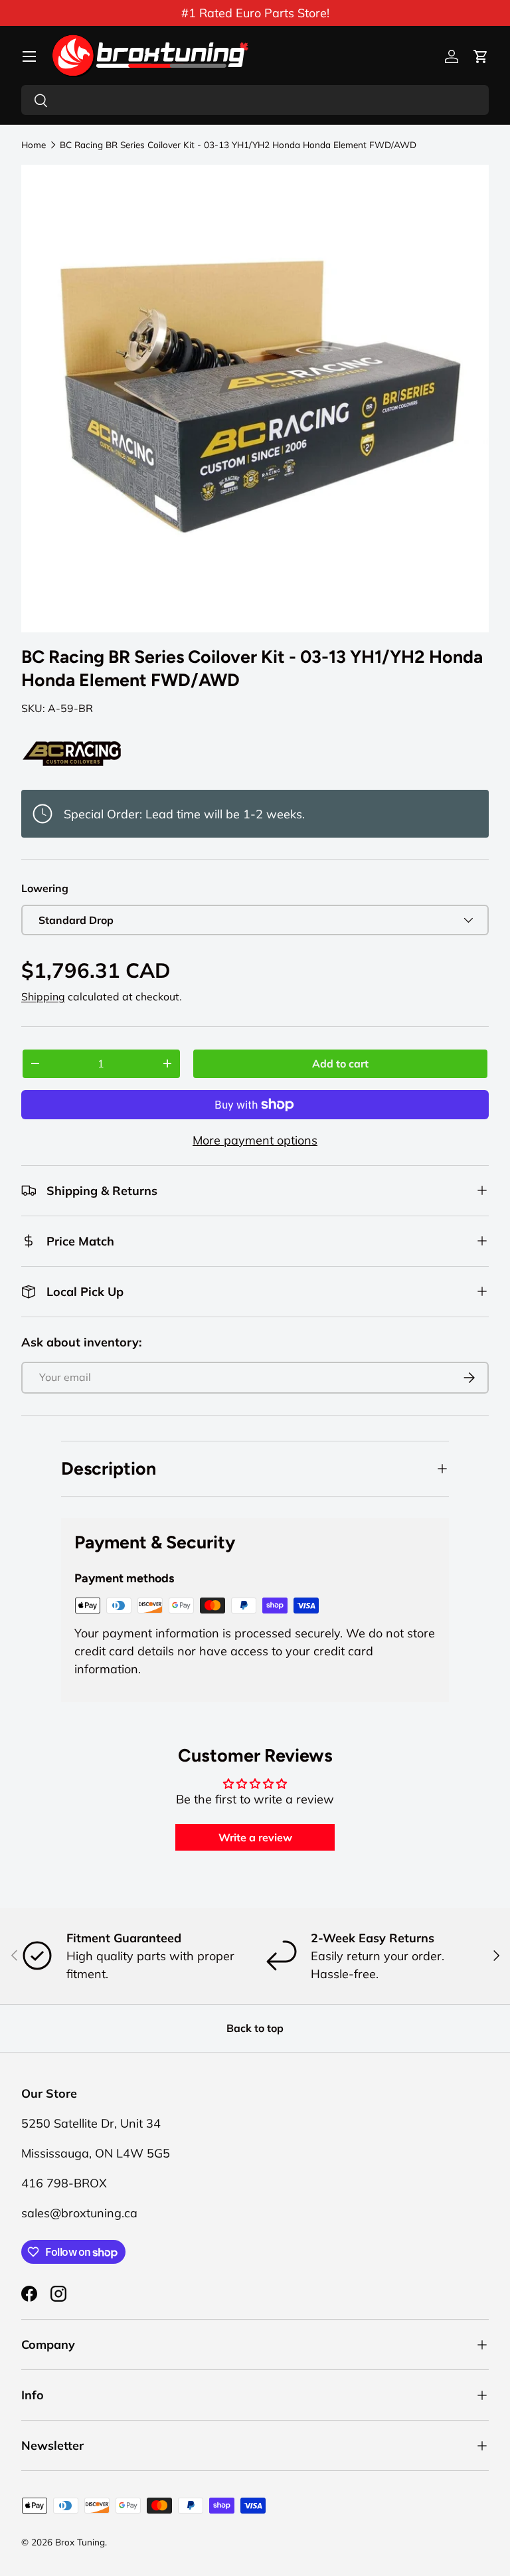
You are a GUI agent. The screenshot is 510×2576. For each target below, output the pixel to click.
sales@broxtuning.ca (79, 2213)
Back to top (255, 2028)
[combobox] (255, 100)
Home (34, 145)
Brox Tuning (80, 2542)
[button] (481, 56)
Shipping (43, 996)
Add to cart (340, 1063)
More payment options (255, 1140)
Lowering (45, 888)
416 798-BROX (64, 2183)
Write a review (255, 1837)
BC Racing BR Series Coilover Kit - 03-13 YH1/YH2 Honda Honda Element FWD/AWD (238, 145)
